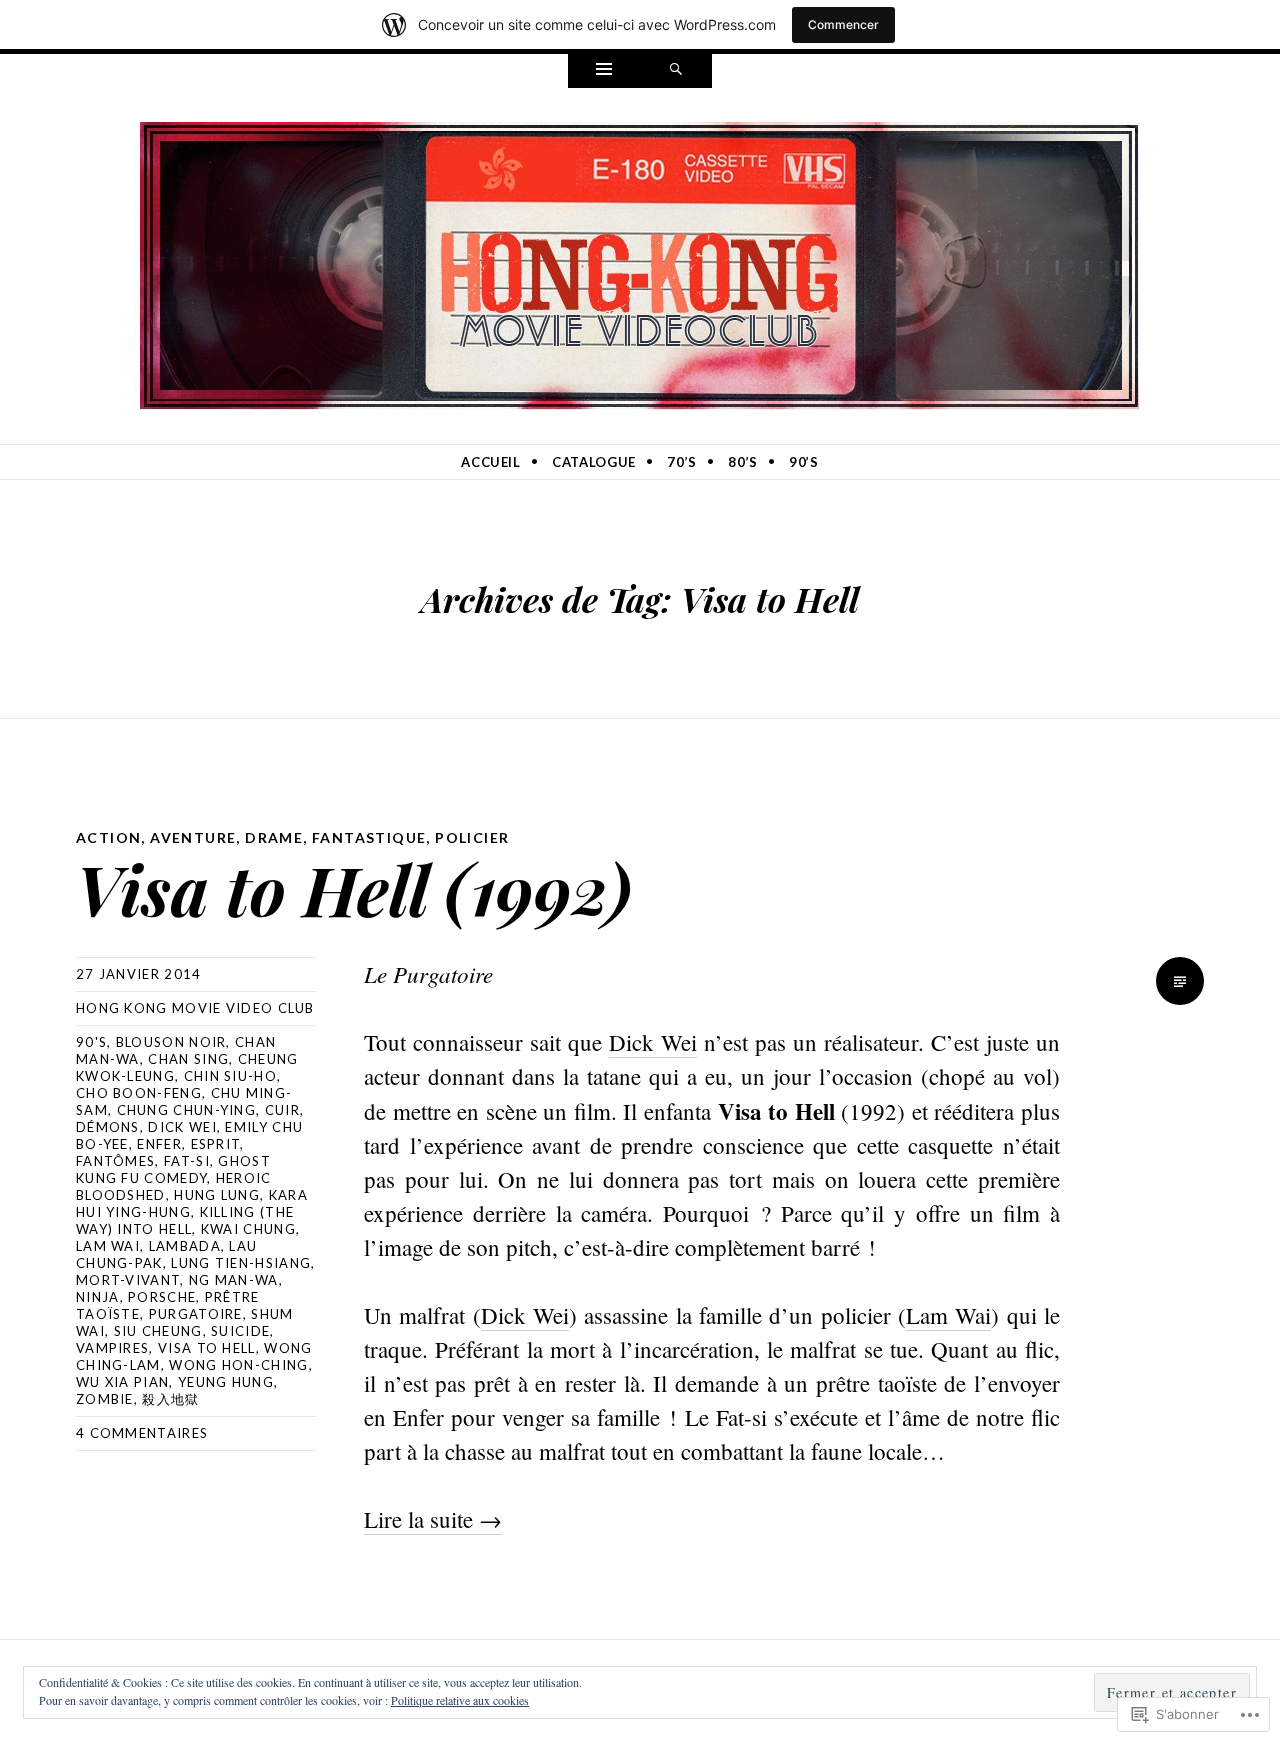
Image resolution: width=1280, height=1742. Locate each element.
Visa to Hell (207, 1348)
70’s (682, 462)
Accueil (491, 462)
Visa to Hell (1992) (354, 888)
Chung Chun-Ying (187, 1110)
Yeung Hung (226, 1382)
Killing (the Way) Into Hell (185, 1220)
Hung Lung (217, 1195)
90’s (804, 462)
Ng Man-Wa (234, 1280)
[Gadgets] (604, 71)
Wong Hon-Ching (238, 1365)
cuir (282, 1110)
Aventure (193, 837)
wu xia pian (122, 1382)
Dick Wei (182, 1127)
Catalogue (594, 462)
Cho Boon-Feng (139, 1093)
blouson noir (171, 1042)
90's (91, 1042)
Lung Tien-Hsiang (241, 1263)
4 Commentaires (142, 1433)
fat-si (187, 1161)
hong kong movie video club (195, 1008)
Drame (274, 837)
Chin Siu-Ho (230, 1076)
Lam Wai (108, 1246)
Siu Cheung (158, 1331)
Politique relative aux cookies (460, 1700)
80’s (743, 462)
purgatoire (196, 1314)
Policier (472, 837)
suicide (240, 1331)
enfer (159, 1144)
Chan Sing (188, 1059)
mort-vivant (128, 1280)
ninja (98, 1297)
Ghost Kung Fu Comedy (173, 1169)
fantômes (115, 1161)
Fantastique (369, 837)
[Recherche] (676, 71)
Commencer (843, 24)
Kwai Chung (248, 1229)
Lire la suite (433, 1519)
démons (108, 1127)
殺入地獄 (170, 1399)
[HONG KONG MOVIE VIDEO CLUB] (640, 262)
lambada (185, 1246)
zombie (105, 1399)
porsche (162, 1297)
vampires (112, 1348)
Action (108, 837)
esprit (216, 1144)
